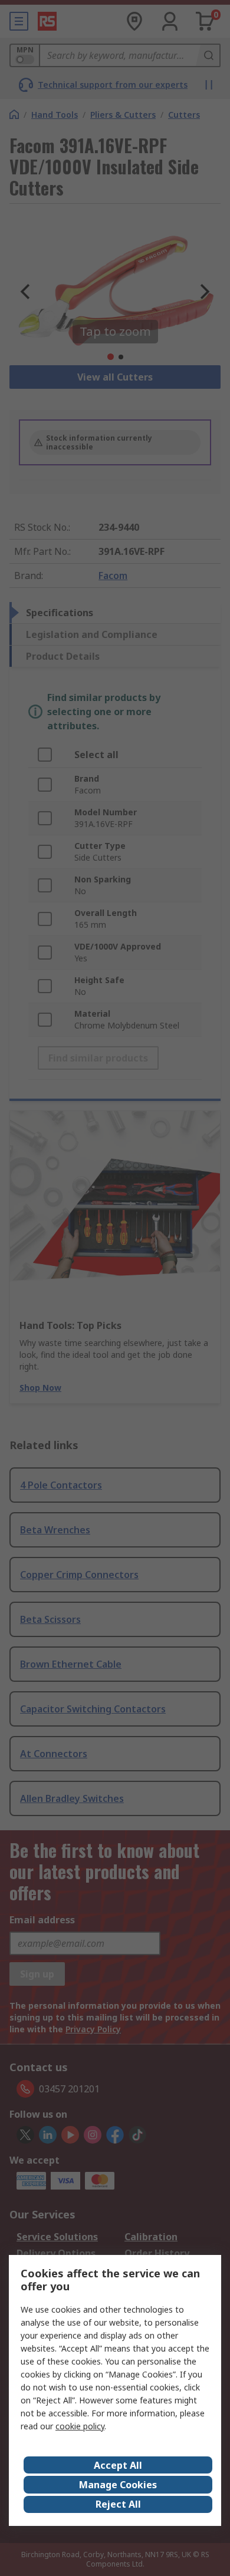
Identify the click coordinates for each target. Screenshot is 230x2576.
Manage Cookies (118, 2485)
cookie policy (80, 2426)
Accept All (118, 2465)
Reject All (118, 2504)
